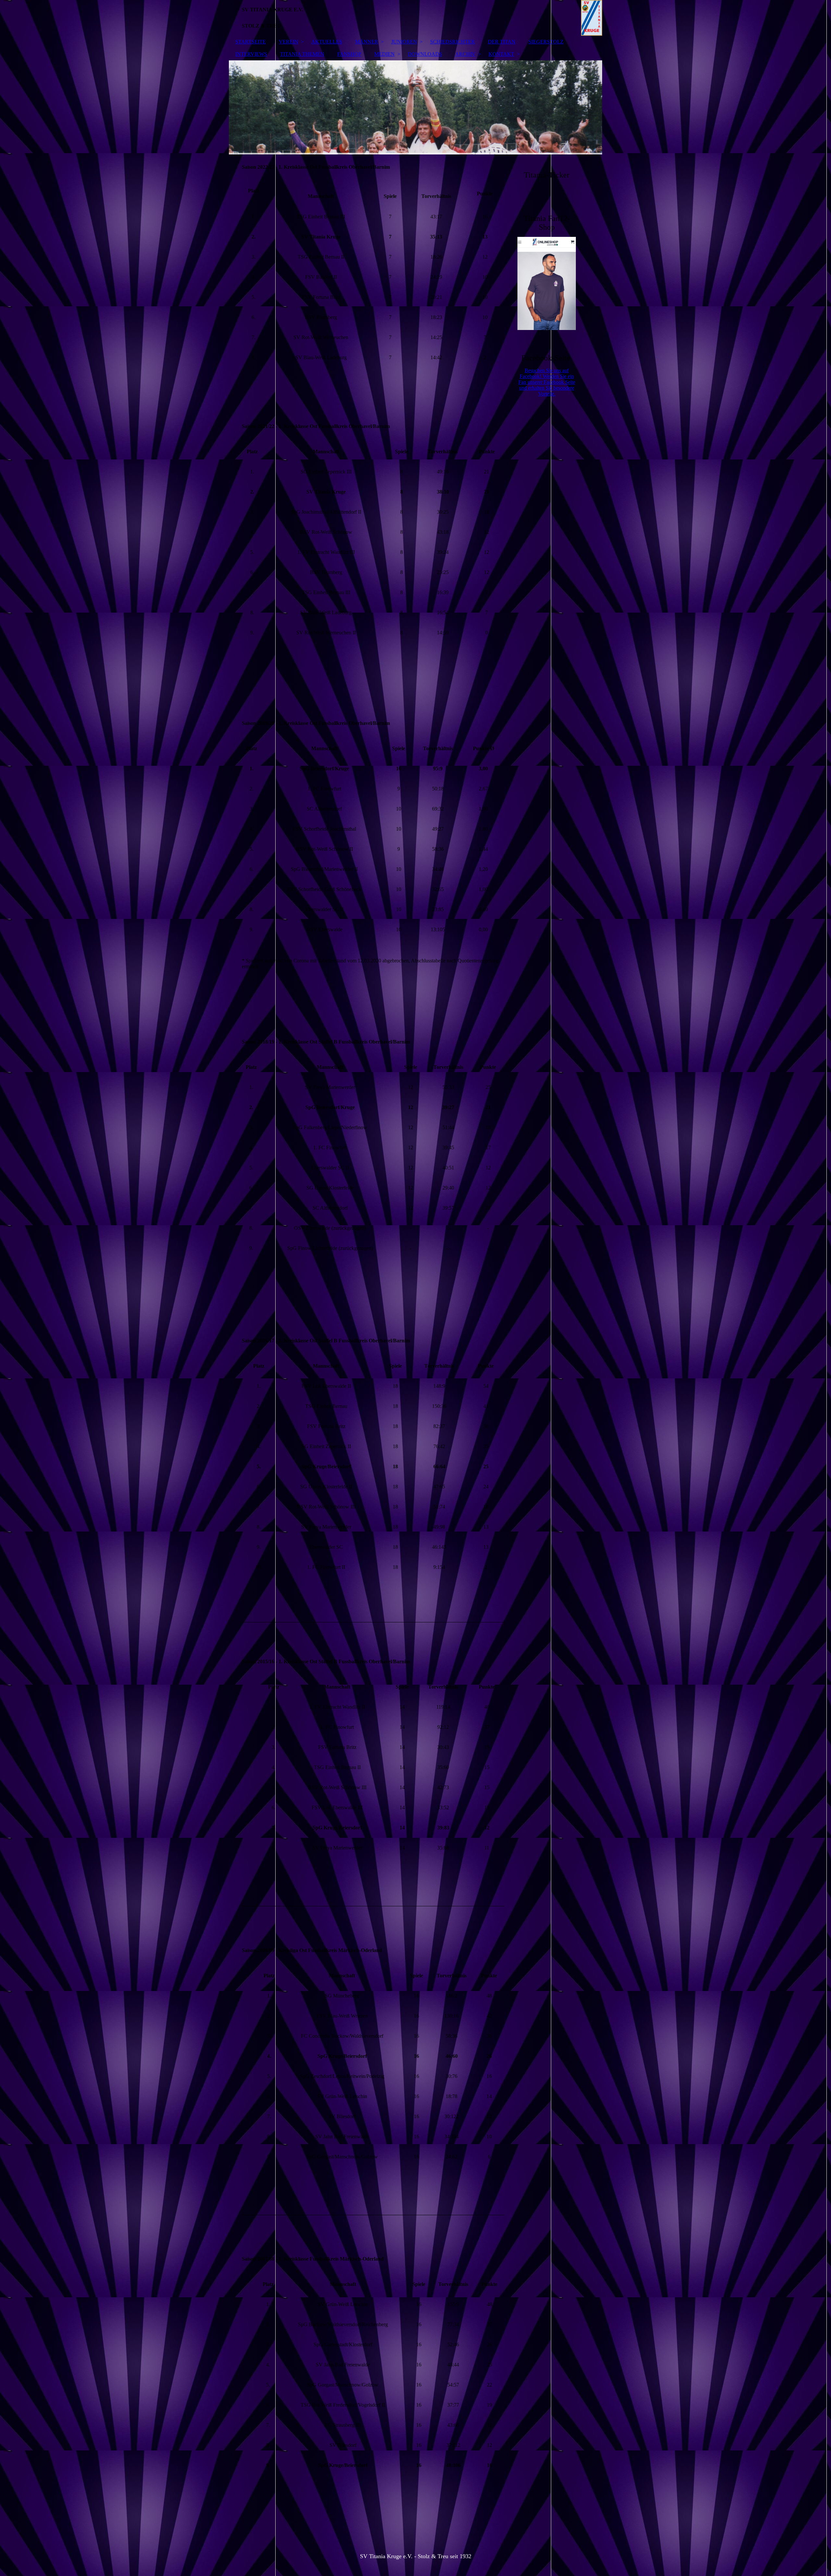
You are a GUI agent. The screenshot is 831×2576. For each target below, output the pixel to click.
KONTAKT (501, 54)
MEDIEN (384, 54)
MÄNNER (367, 42)
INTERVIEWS (251, 54)
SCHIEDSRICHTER (453, 42)
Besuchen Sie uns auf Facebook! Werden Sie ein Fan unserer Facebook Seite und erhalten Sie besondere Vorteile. (547, 382)
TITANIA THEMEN (302, 54)
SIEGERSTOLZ (546, 42)
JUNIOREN (404, 42)
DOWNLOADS (425, 54)
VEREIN (289, 42)
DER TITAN (502, 42)
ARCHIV (465, 54)
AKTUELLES (327, 42)
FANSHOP (349, 54)
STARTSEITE (251, 42)
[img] (415, 18)
